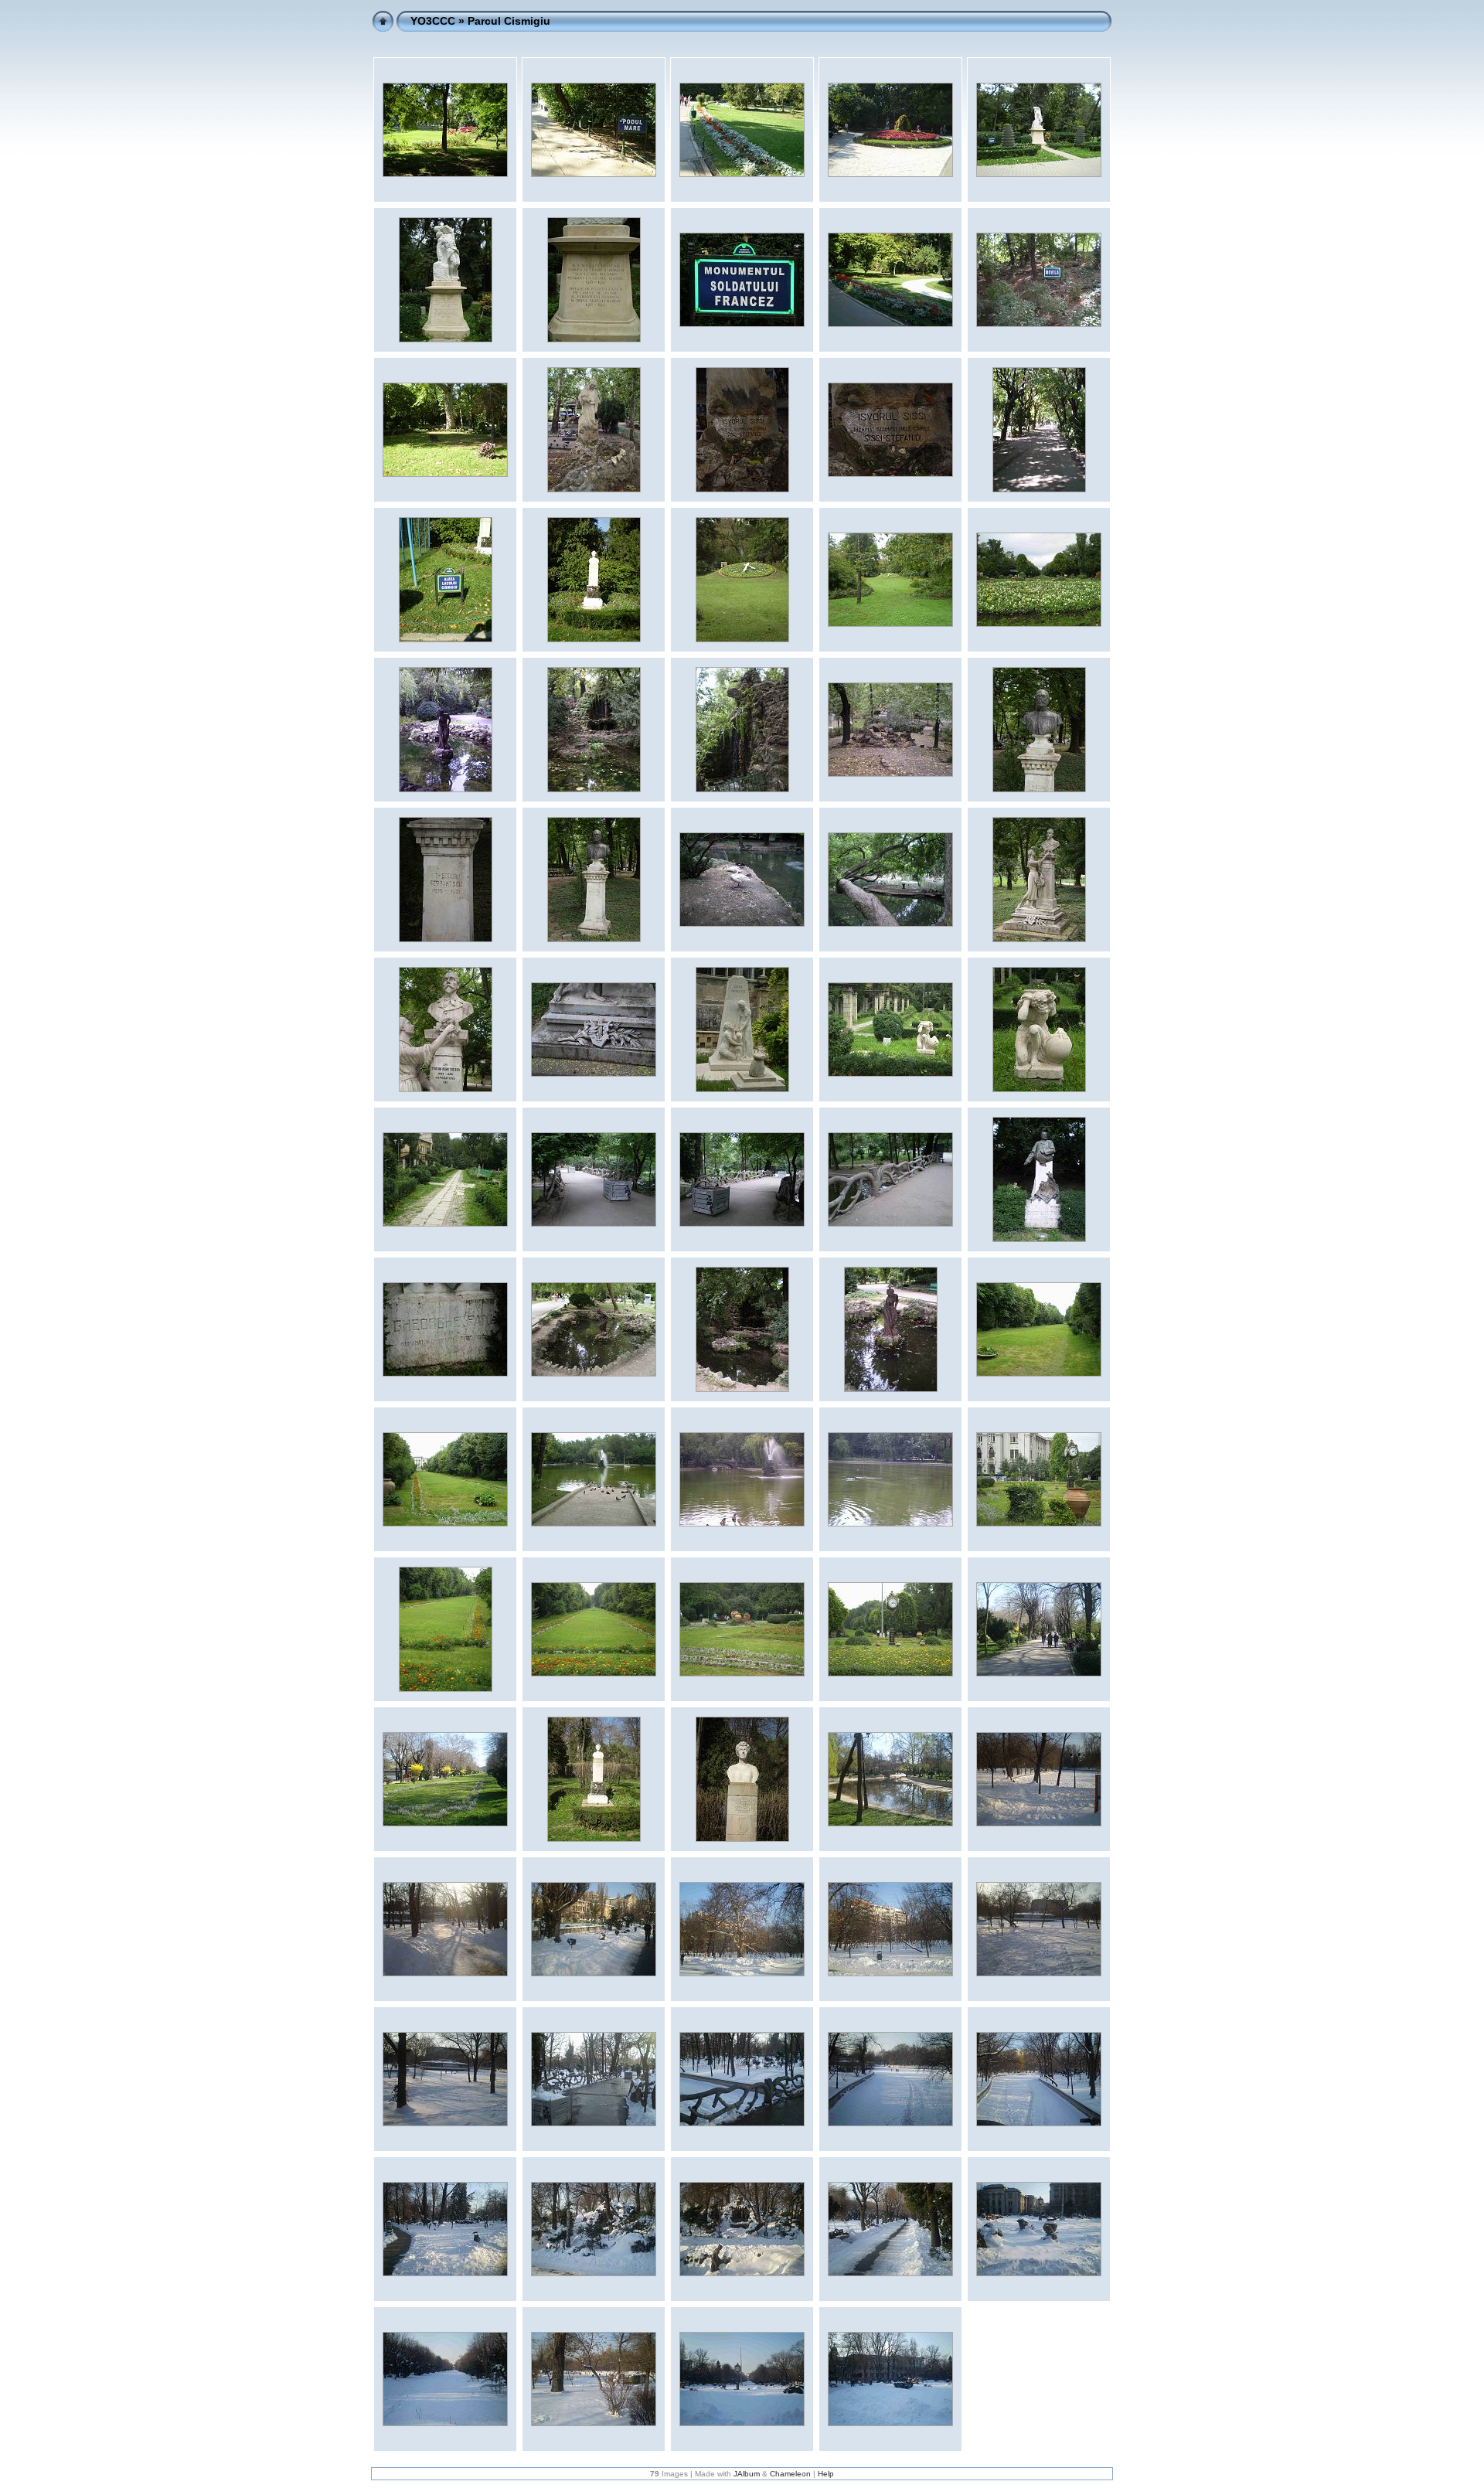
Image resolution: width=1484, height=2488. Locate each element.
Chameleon (790, 2474)
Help (826, 2474)
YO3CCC (433, 21)
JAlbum (747, 2474)
